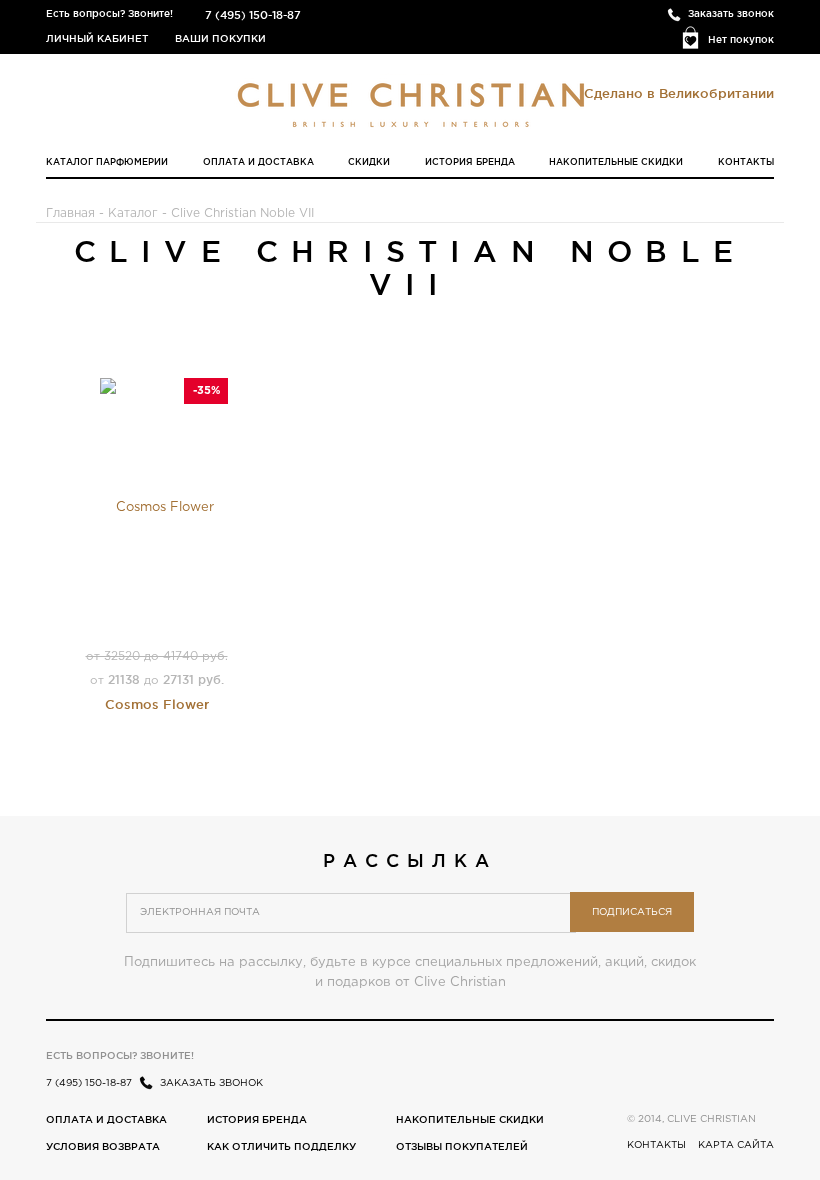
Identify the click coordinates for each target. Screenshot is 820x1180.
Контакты (746, 162)
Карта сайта (736, 1145)
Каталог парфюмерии (107, 162)
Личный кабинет (97, 38)
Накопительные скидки (616, 162)
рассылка (409, 860)
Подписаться (632, 912)
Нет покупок (741, 39)
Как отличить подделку (281, 1146)
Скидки (369, 162)
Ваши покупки (220, 38)
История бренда (470, 162)
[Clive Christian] (410, 100)
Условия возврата (103, 1146)
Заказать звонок (731, 13)
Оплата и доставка (258, 162)
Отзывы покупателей (462, 1146)
